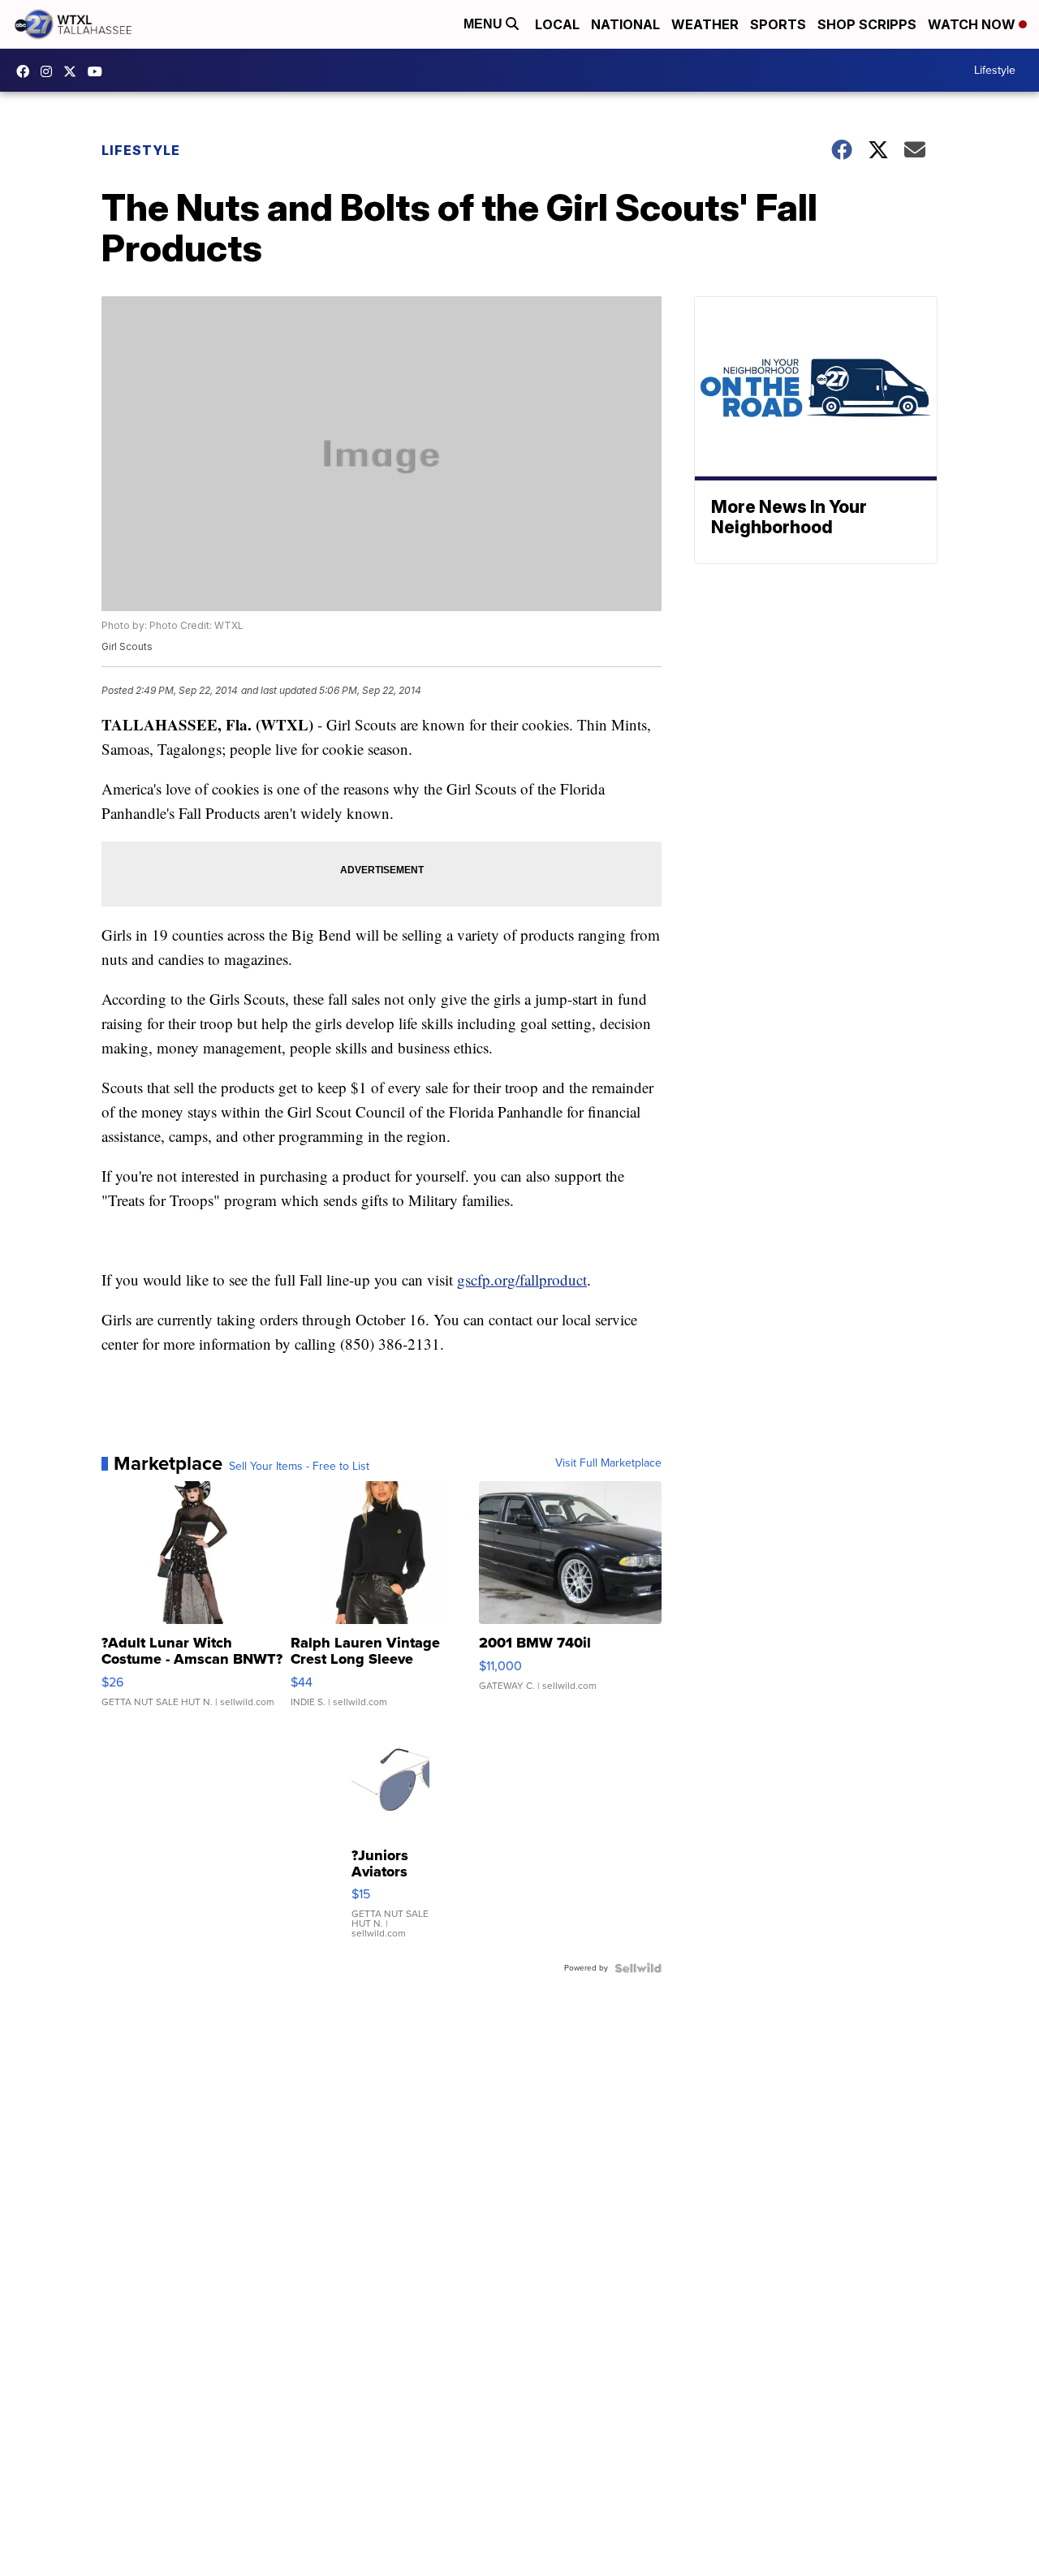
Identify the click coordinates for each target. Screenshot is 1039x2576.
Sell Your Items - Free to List (299, 1467)
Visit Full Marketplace (608, 1463)
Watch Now (973, 24)
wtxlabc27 (50, 71)
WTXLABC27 (27, 71)
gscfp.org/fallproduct (522, 1279)
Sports (778, 24)
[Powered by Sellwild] (638, 1968)
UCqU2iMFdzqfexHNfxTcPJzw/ (99, 71)
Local (557, 24)
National (625, 24)
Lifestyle (995, 70)
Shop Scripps (867, 24)
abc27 (74, 71)
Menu (485, 24)
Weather (705, 24)
